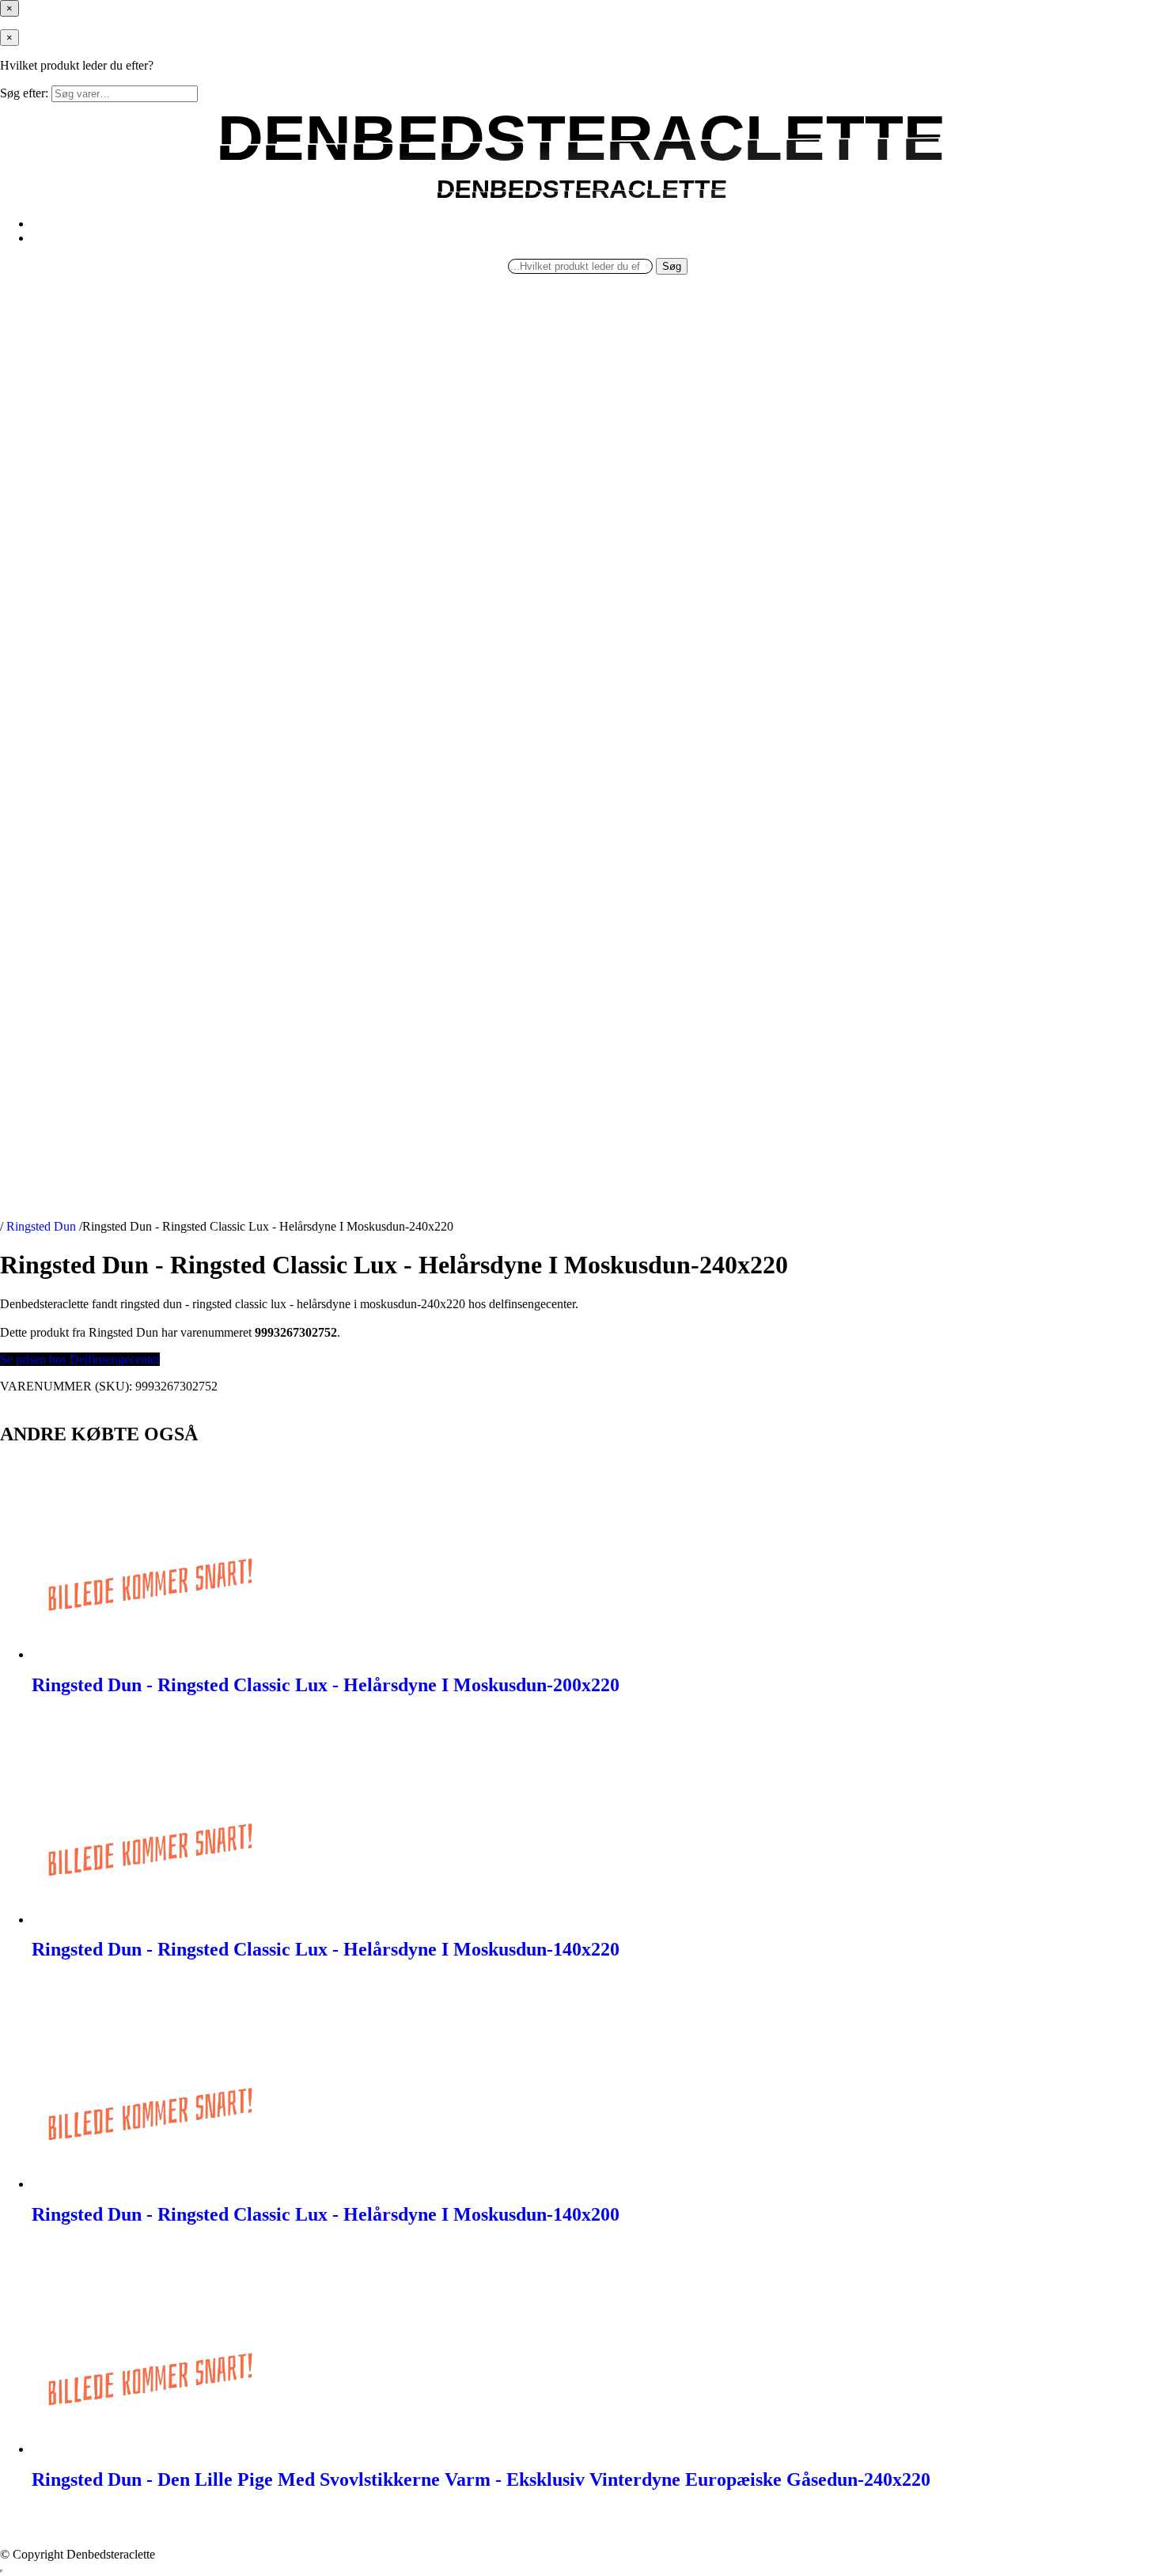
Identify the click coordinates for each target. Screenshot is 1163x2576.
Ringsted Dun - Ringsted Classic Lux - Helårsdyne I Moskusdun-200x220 (326, 1685)
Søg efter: (24, 93)
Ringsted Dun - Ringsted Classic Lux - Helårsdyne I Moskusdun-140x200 (326, 2214)
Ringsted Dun (41, 1226)
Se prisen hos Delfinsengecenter (80, 1359)
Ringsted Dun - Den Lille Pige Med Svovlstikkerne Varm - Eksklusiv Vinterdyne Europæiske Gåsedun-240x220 (481, 2479)
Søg (672, 266)
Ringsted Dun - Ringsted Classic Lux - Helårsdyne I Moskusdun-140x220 (326, 1949)
